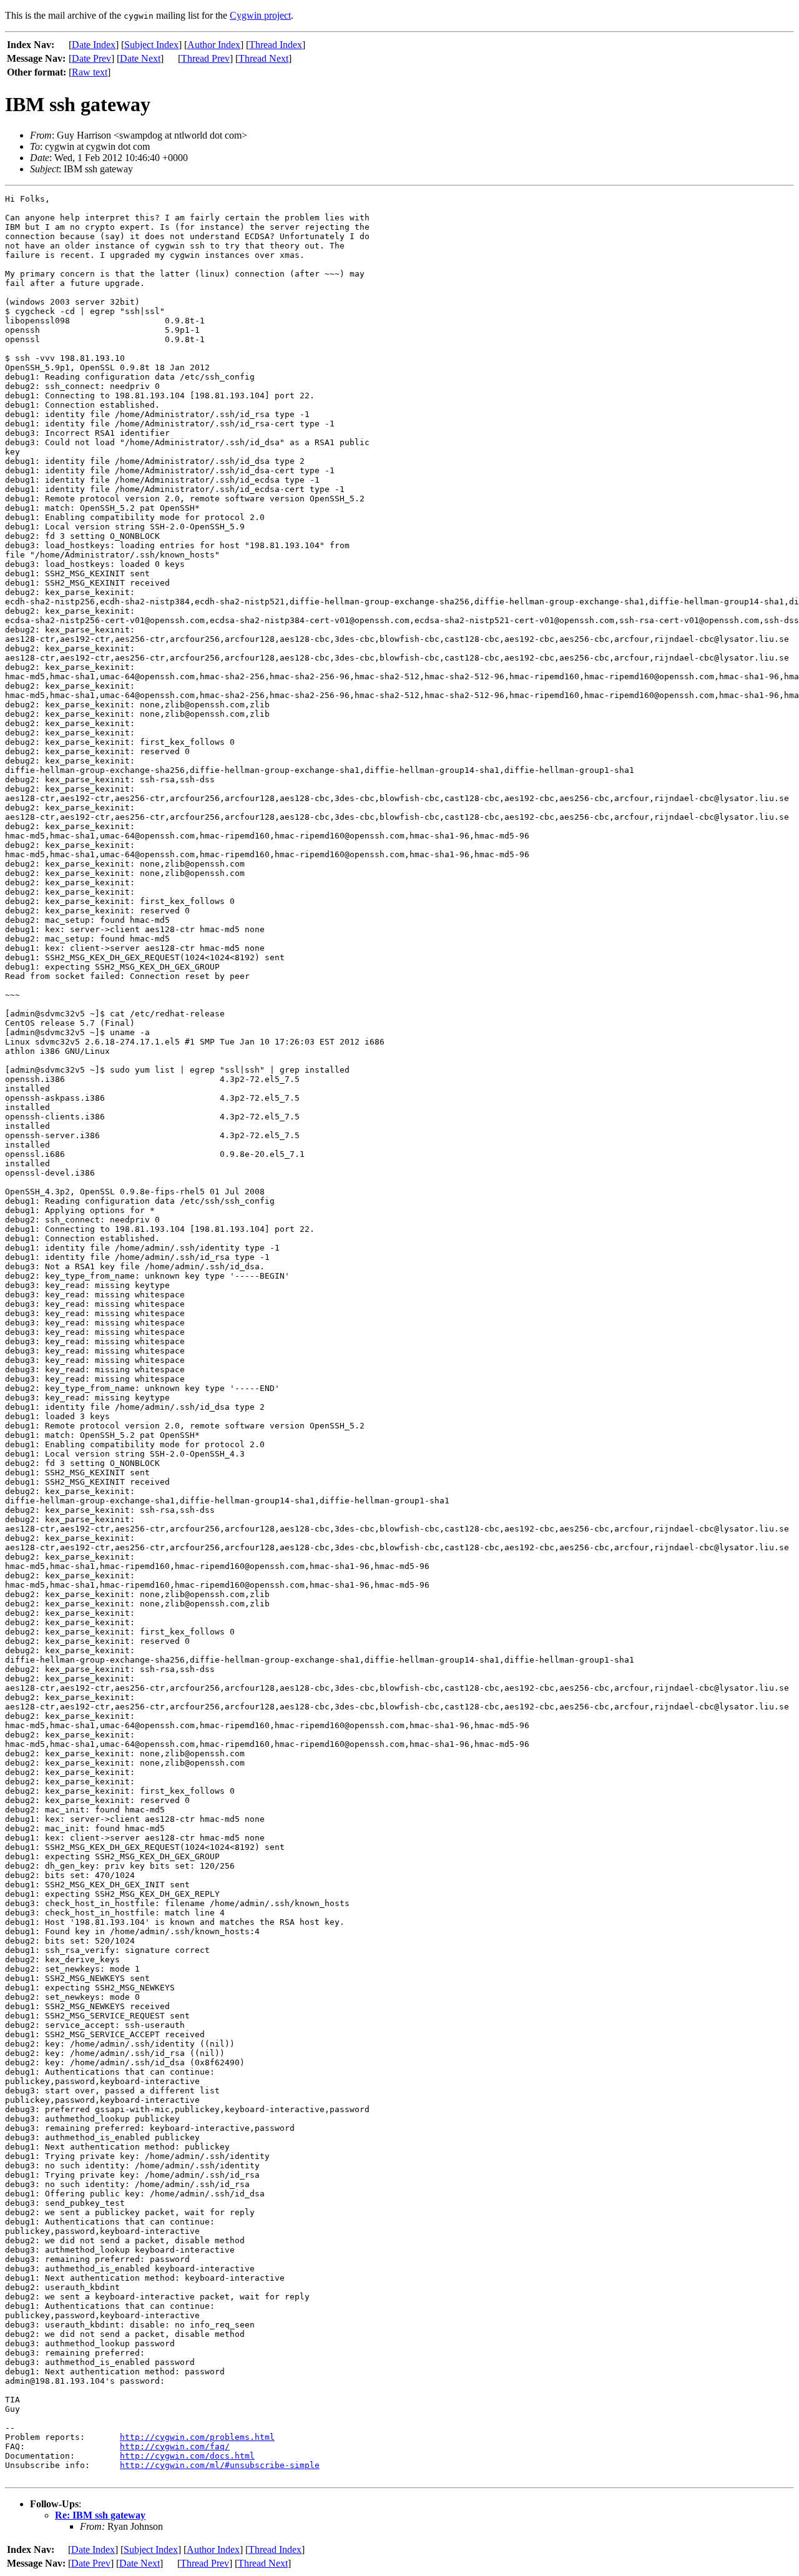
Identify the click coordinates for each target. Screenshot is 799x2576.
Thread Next (263, 58)
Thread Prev (205, 58)
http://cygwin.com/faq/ (175, 2446)
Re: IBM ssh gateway (100, 2515)
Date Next (140, 58)
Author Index (214, 45)
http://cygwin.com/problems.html (197, 2437)
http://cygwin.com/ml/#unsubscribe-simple (220, 2465)
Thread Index (276, 45)
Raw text (90, 72)
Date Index (94, 45)
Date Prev (91, 58)
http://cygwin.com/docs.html (187, 2456)
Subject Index (151, 45)
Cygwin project (260, 15)
